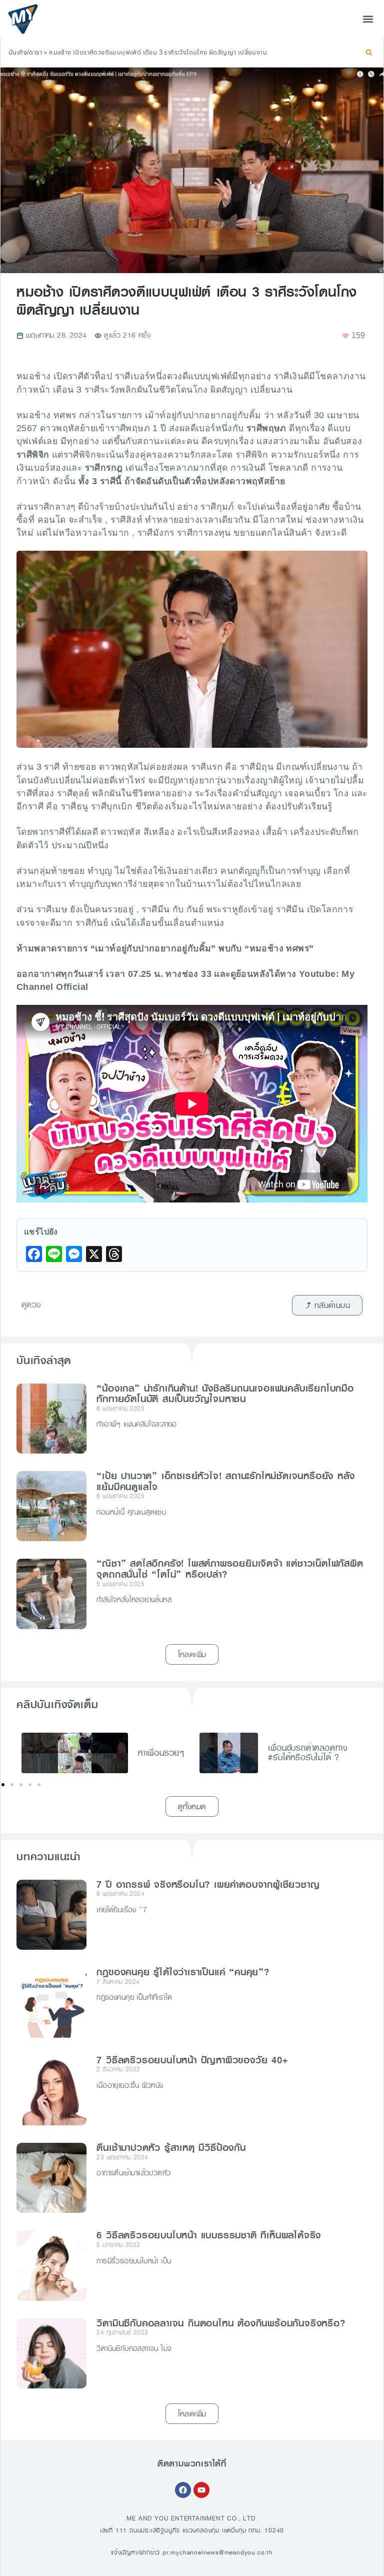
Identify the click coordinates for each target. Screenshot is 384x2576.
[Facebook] (183, 2490)
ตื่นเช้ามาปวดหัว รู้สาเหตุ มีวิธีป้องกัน (171, 2148)
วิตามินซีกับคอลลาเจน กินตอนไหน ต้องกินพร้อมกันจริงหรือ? (221, 2323)
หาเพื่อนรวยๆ (161, 1753)
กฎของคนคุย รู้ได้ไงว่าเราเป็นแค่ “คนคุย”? (183, 1972)
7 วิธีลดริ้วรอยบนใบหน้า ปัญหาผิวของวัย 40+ (192, 2060)
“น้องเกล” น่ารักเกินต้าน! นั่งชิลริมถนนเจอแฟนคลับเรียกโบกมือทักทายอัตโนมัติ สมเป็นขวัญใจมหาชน (225, 1394)
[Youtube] (201, 2490)
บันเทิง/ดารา (25, 53)
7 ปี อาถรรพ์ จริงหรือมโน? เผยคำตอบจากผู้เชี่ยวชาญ (208, 1885)
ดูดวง (31, 1305)
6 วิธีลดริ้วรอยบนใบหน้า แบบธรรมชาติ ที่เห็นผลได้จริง (209, 2235)
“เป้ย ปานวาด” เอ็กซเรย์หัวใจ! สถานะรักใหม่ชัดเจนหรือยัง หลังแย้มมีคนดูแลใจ (225, 1482)
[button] (368, 19)
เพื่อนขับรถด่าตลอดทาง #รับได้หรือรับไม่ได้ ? (308, 1753)
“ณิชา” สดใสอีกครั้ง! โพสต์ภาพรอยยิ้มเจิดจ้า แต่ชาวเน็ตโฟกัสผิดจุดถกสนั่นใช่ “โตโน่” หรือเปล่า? (230, 1569)
